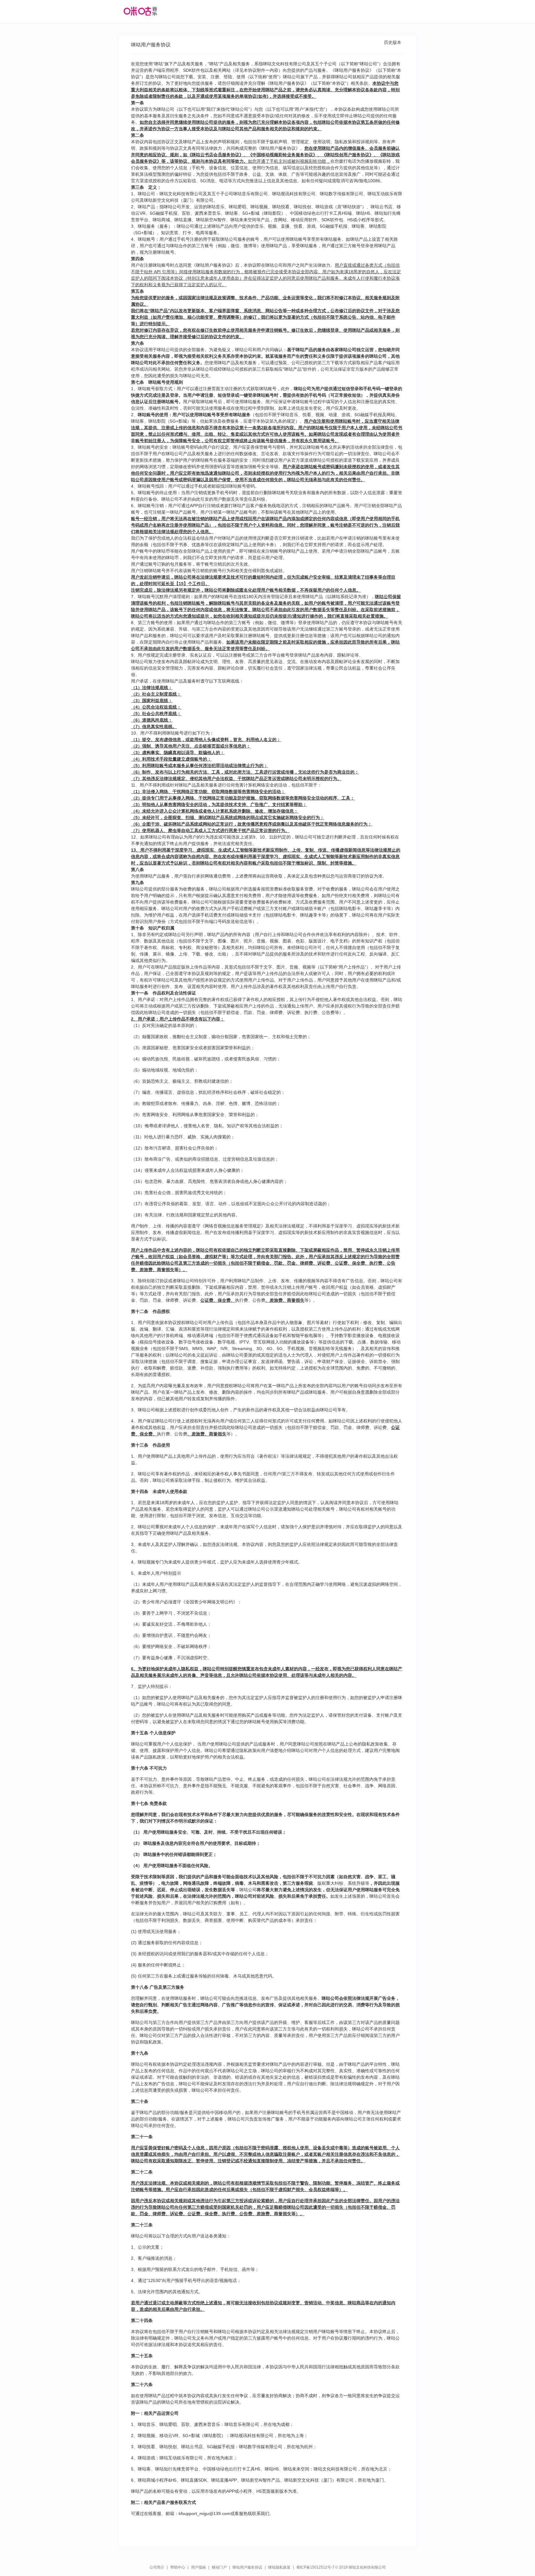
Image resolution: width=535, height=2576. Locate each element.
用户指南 (198, 2567)
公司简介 (157, 2567)
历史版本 (393, 42)
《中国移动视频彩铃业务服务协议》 (283, 155)
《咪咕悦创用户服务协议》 (348, 155)
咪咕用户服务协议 (247, 2567)
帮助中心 (178, 2567)
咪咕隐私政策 (279, 2567)
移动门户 (219, 2567)
